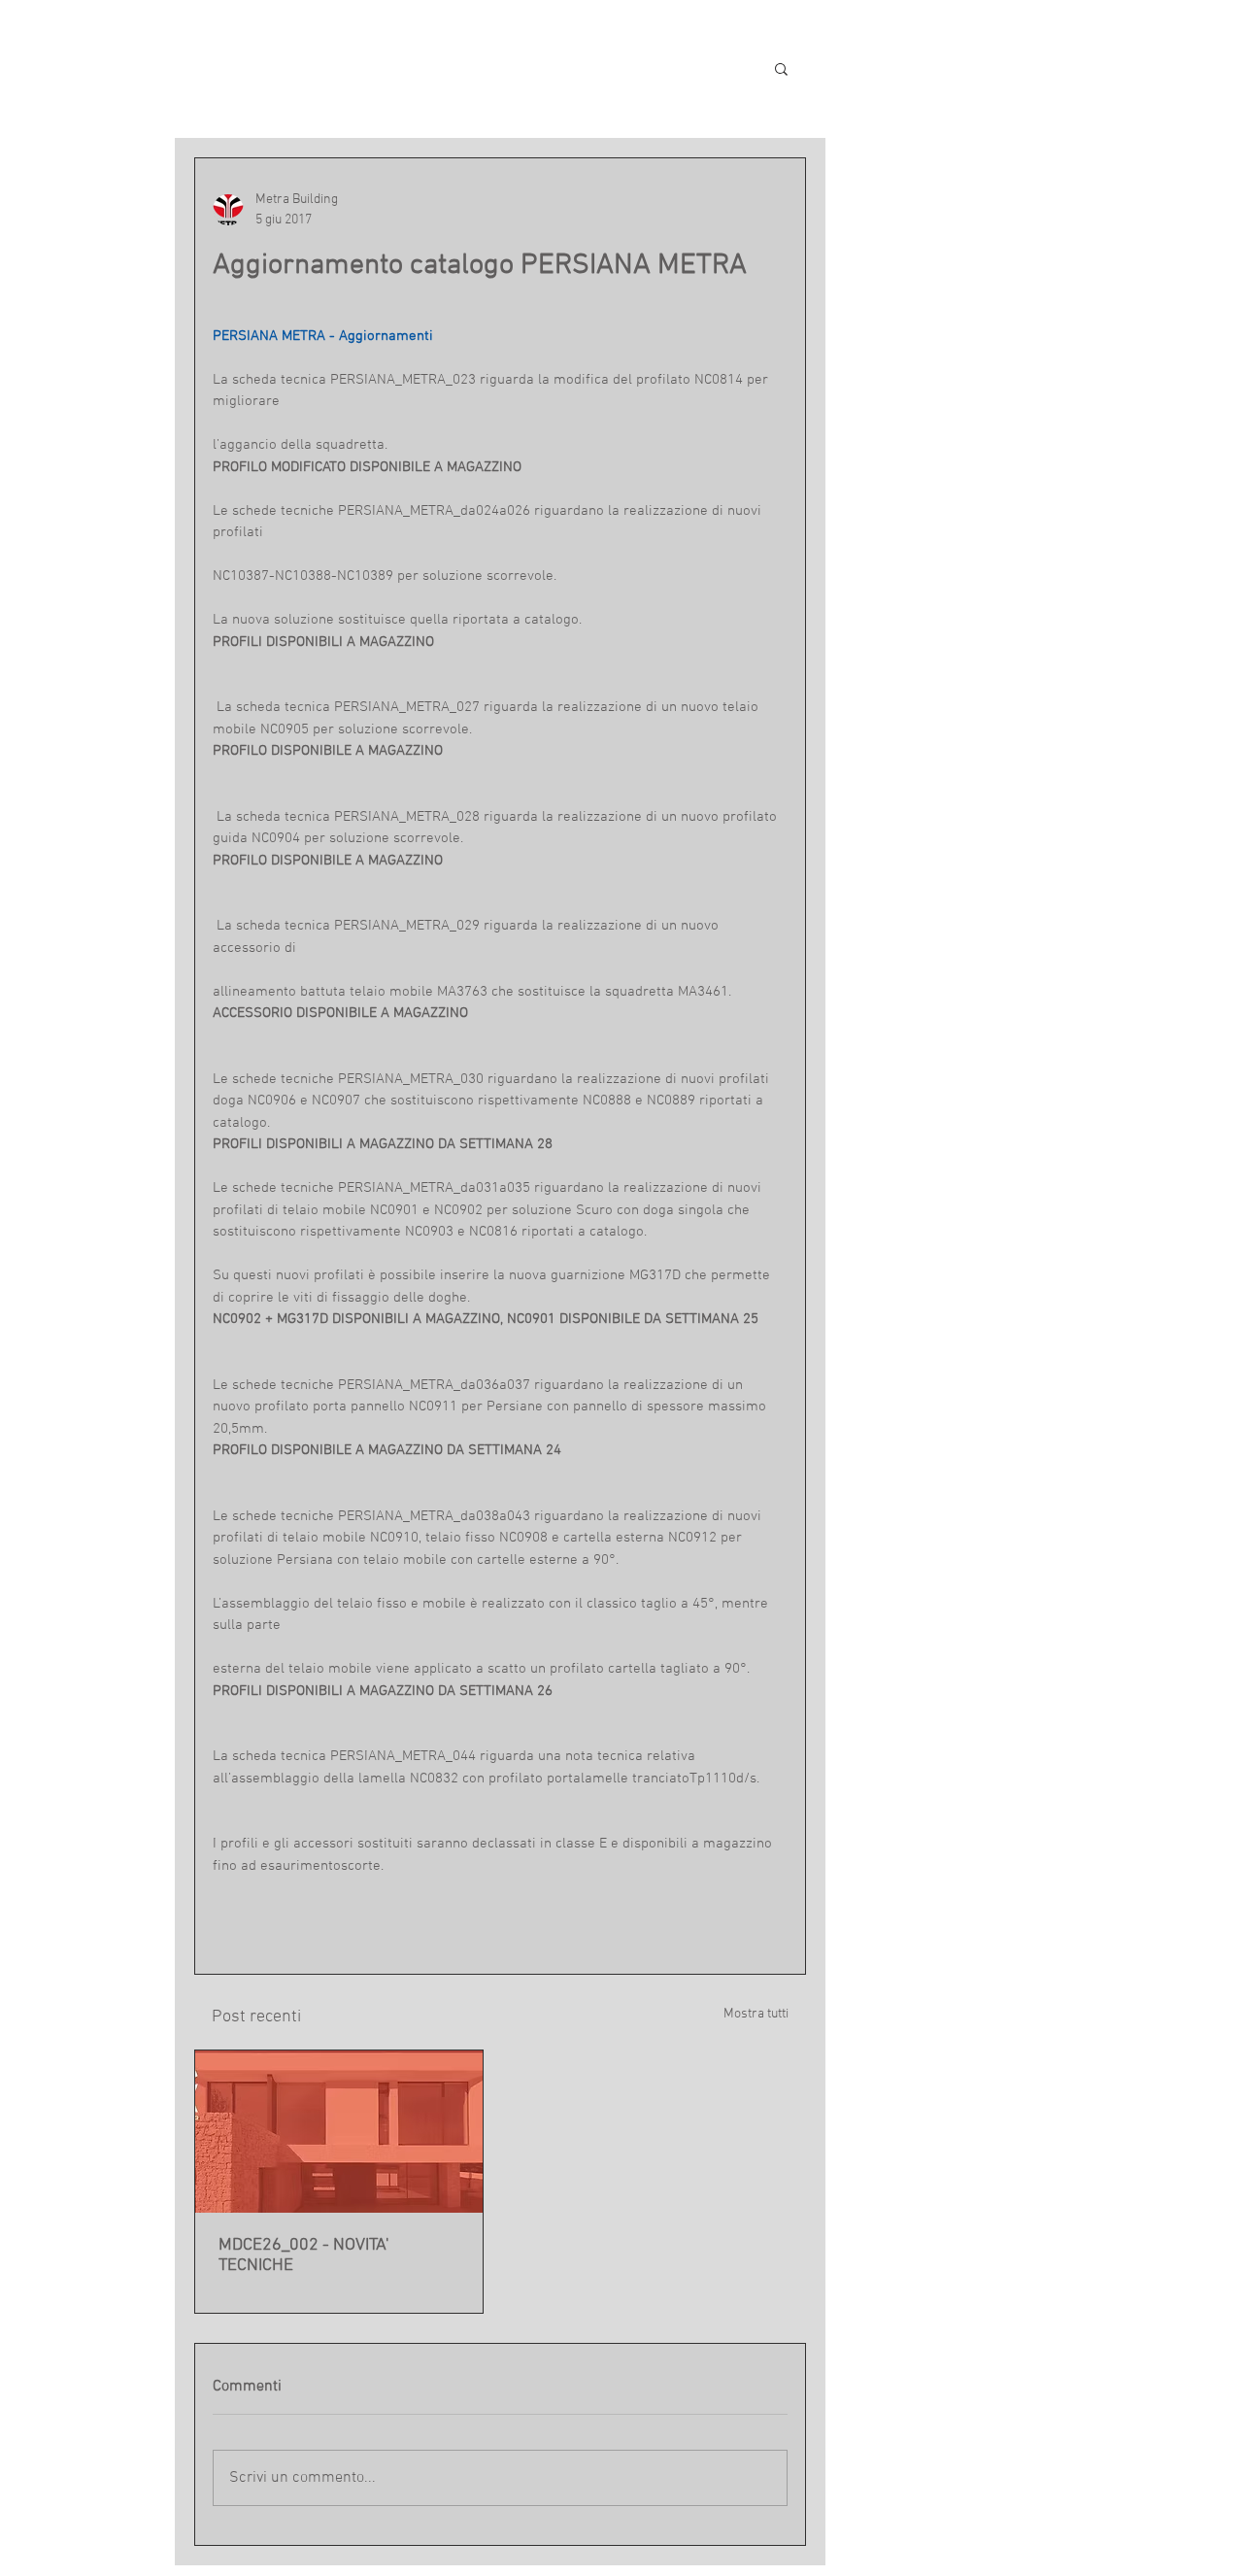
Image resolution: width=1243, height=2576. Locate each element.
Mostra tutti (756, 2014)
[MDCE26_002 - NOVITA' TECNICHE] (339, 2132)
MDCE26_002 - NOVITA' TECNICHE (303, 2255)
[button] (781, 68)
